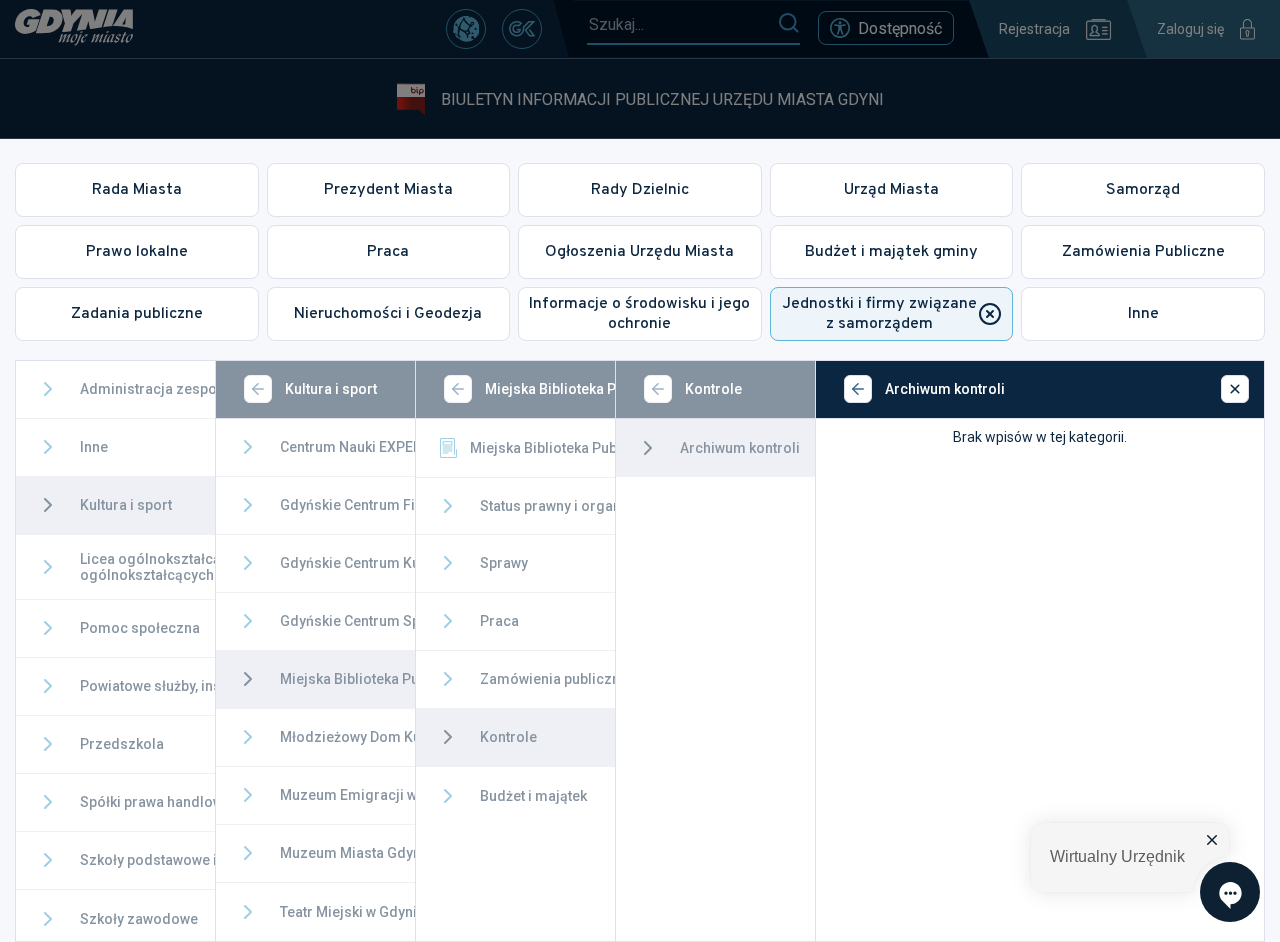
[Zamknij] (1235, 389)
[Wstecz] (258, 389)
